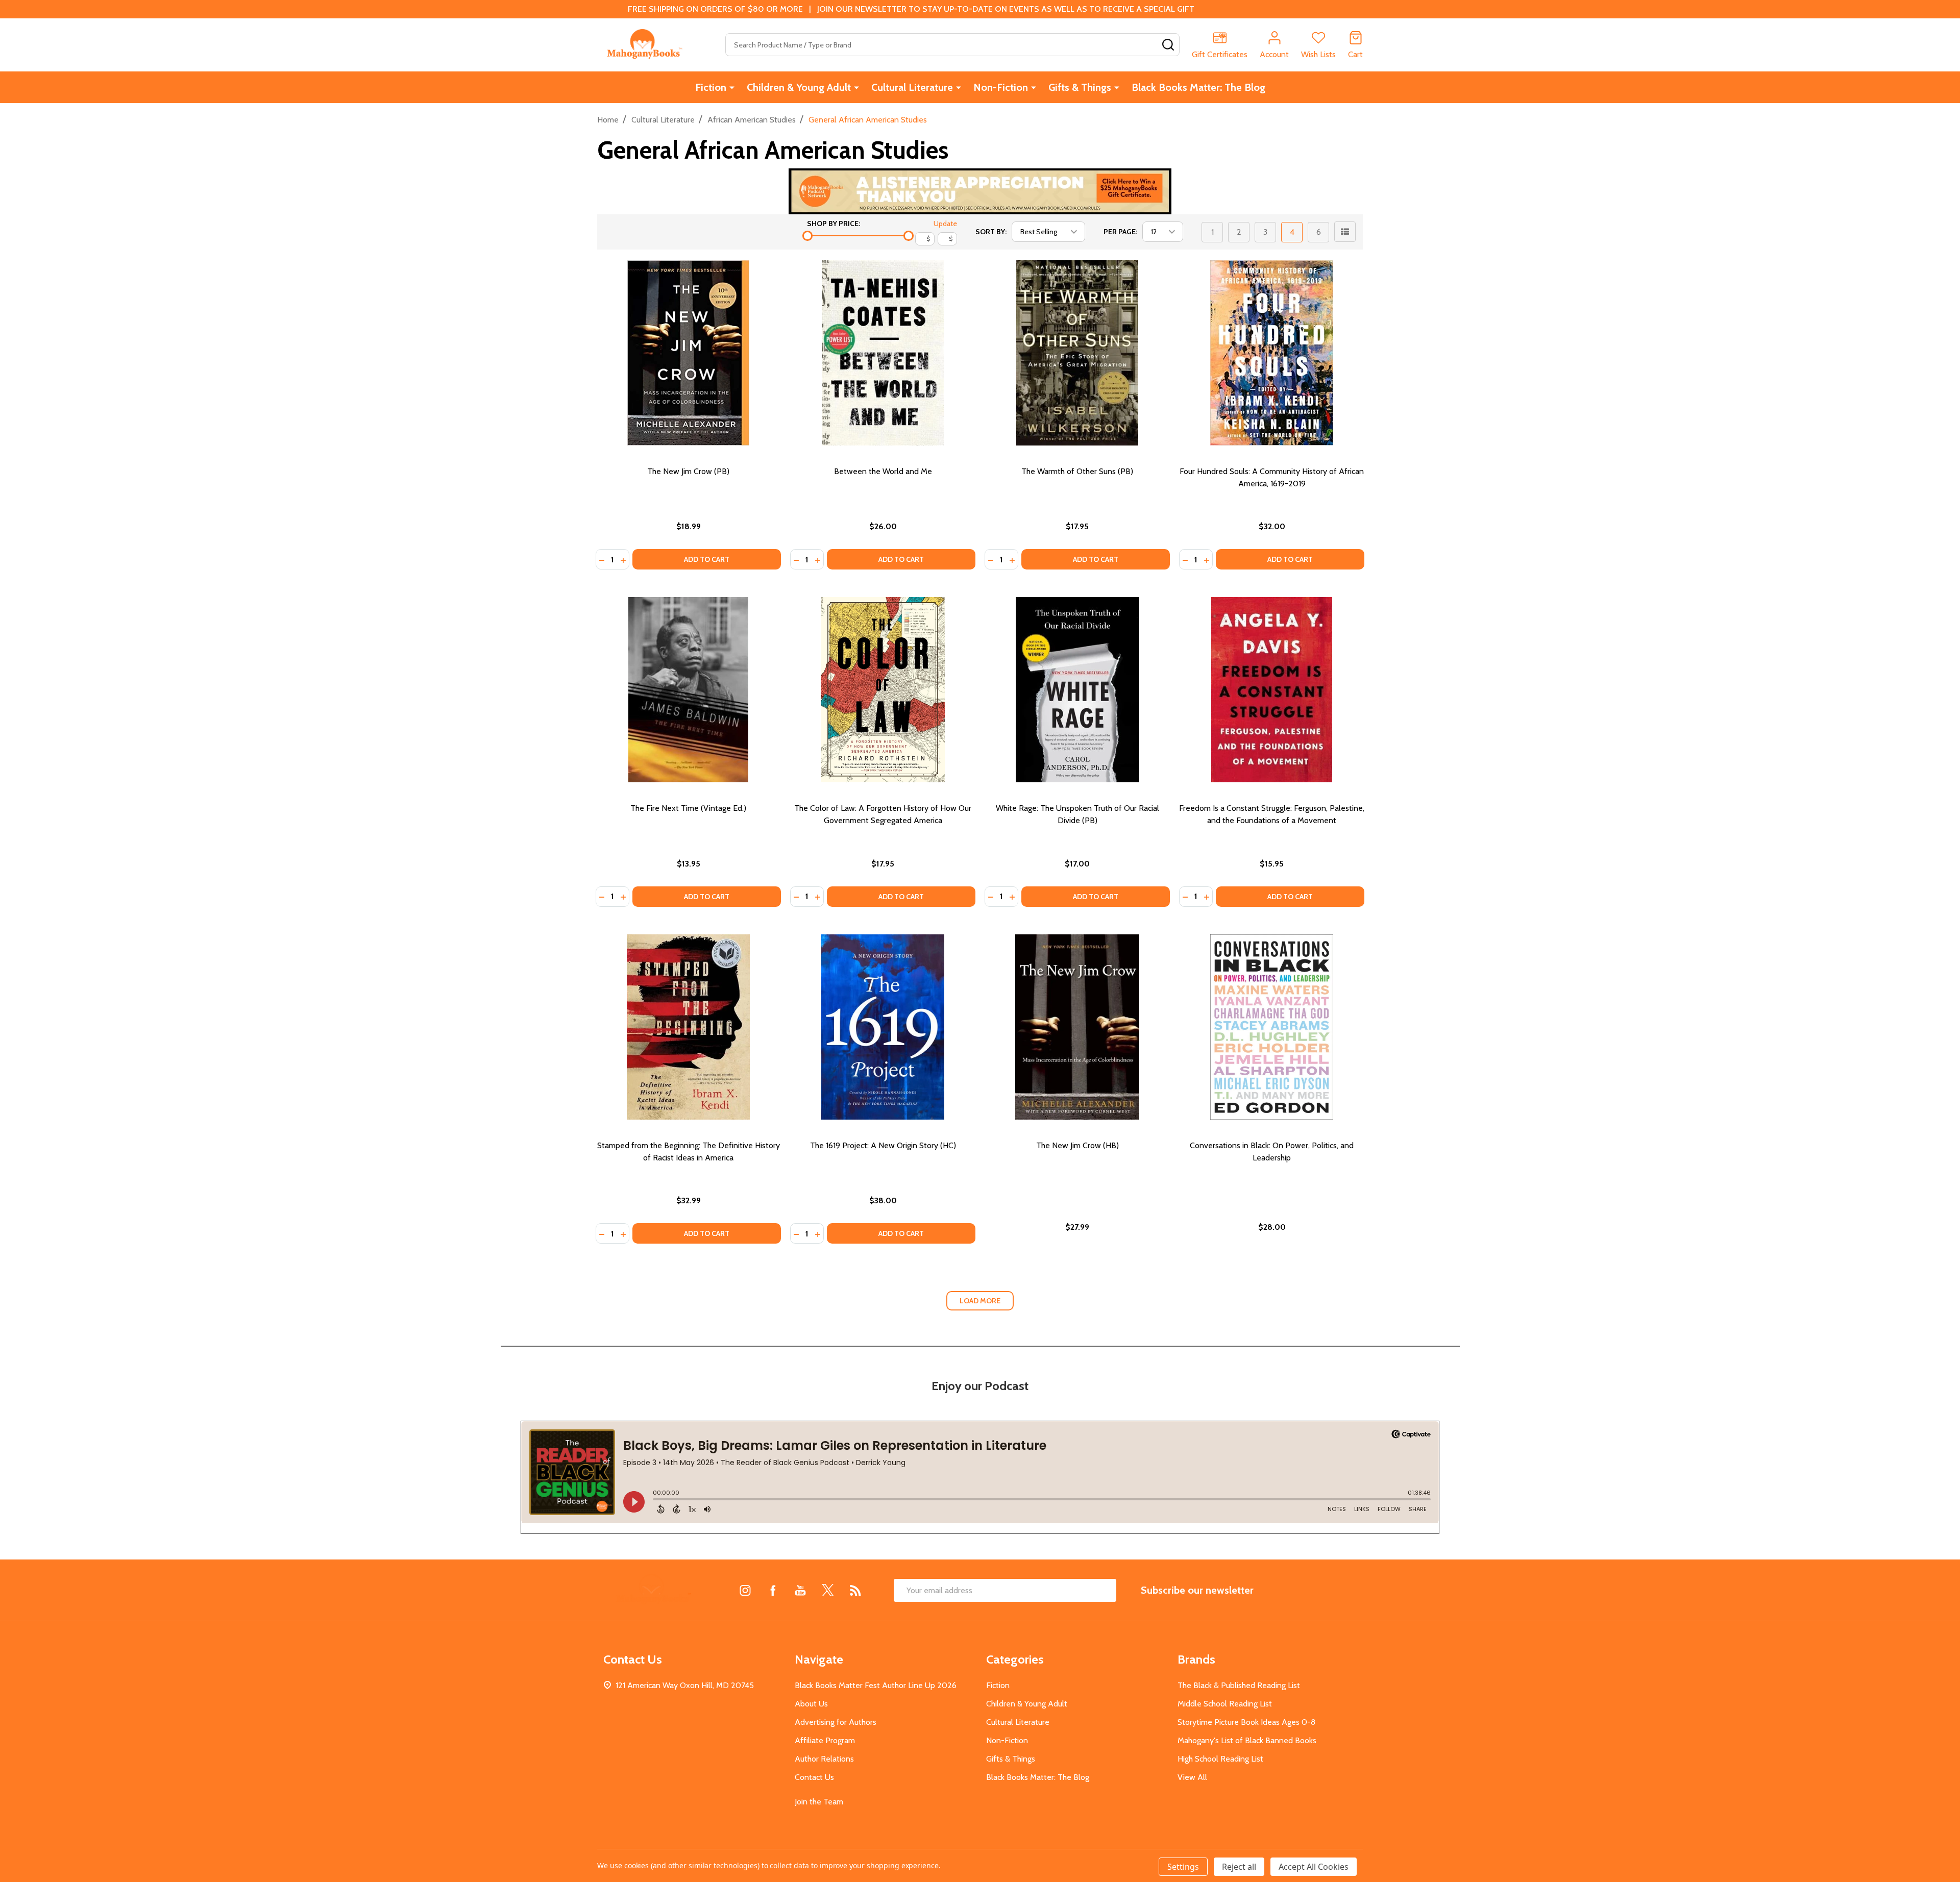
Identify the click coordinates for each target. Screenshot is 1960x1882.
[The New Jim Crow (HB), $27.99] (1077, 1027)
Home (608, 120)
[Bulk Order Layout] (1345, 232)
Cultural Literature (912, 87)
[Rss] (855, 1590)
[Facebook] (773, 1590)
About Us (811, 1704)
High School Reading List (1220, 1759)
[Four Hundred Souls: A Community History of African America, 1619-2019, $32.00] (1272, 353)
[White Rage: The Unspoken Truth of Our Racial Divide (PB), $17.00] (1077, 690)
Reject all (1239, 1867)
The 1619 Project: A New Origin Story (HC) (883, 1145)
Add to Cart (707, 559)
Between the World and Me (883, 471)
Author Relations (824, 1759)
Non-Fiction (1001, 87)
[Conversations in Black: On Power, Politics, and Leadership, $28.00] (1272, 1027)
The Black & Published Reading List (1239, 1685)
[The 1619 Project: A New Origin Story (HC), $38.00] (883, 1027)
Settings (1183, 1867)
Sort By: (991, 232)
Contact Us (814, 1777)
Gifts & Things (1080, 87)
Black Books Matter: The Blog (1198, 87)
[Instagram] (745, 1590)
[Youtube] (800, 1590)
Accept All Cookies (1314, 1867)
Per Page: (1120, 232)
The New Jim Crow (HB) (1077, 1145)
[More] (732, 87)
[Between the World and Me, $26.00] (883, 353)
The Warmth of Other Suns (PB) (1077, 471)
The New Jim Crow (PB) (688, 471)
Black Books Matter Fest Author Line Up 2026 (876, 1685)
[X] (828, 1590)
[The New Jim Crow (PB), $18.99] (688, 353)
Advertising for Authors (836, 1722)
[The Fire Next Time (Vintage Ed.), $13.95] (688, 690)
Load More (980, 1301)
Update (945, 224)
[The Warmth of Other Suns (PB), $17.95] (1077, 353)
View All (1192, 1777)
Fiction (711, 87)
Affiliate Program (825, 1740)
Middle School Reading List (1225, 1704)
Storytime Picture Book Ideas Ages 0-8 (1246, 1722)
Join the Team (819, 1802)
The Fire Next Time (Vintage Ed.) (688, 808)
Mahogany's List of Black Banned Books (1247, 1740)
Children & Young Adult (799, 87)
